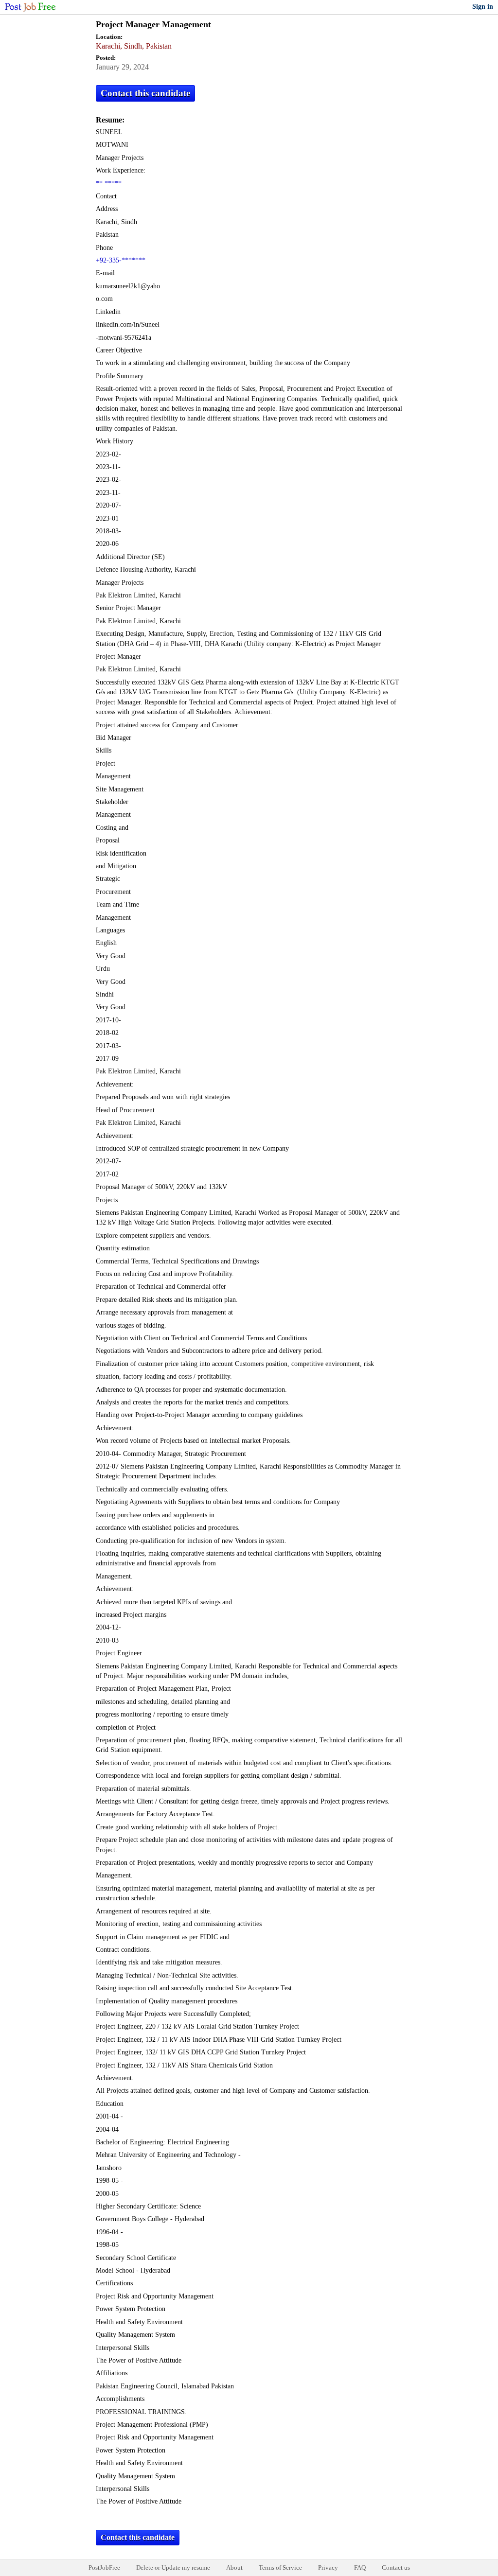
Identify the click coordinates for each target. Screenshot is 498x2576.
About (234, 2567)
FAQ (360, 2567)
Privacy (328, 2567)
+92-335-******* (121, 260)
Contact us (396, 2567)
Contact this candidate (145, 93)
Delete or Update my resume (173, 2567)
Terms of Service (280, 2567)
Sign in (483, 7)
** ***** (109, 184)
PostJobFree (104, 2567)
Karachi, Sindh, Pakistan (134, 46)
